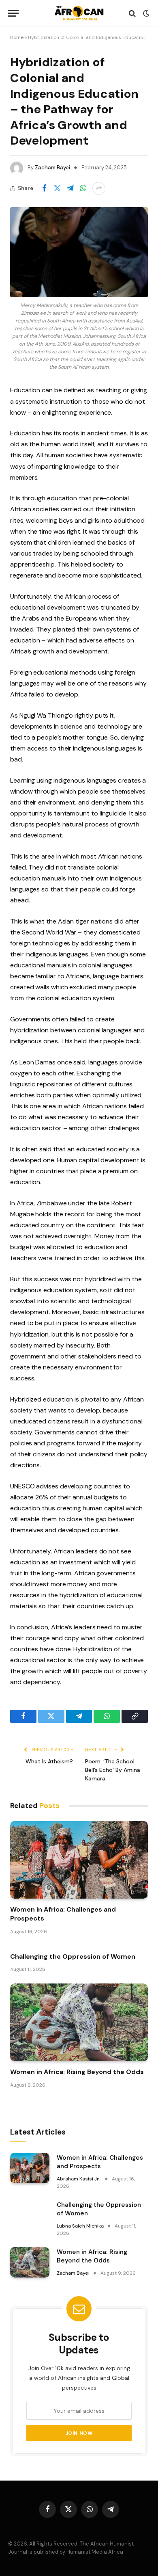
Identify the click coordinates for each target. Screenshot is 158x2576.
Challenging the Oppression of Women (73, 1956)
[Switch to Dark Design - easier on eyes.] (145, 13)
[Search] (132, 13)
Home (17, 37)
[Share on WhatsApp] (83, 188)
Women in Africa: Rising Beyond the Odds (77, 2072)
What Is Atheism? (49, 1761)
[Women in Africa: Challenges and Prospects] (79, 1860)
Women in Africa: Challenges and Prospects (100, 2162)
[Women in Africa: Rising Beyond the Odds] (79, 2022)
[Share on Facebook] (44, 188)
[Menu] (13, 13)
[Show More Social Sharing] (99, 188)
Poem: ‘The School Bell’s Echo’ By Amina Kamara (113, 1770)
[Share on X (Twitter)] (57, 188)
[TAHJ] (79, 13)
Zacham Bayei (52, 168)
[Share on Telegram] (70, 188)
